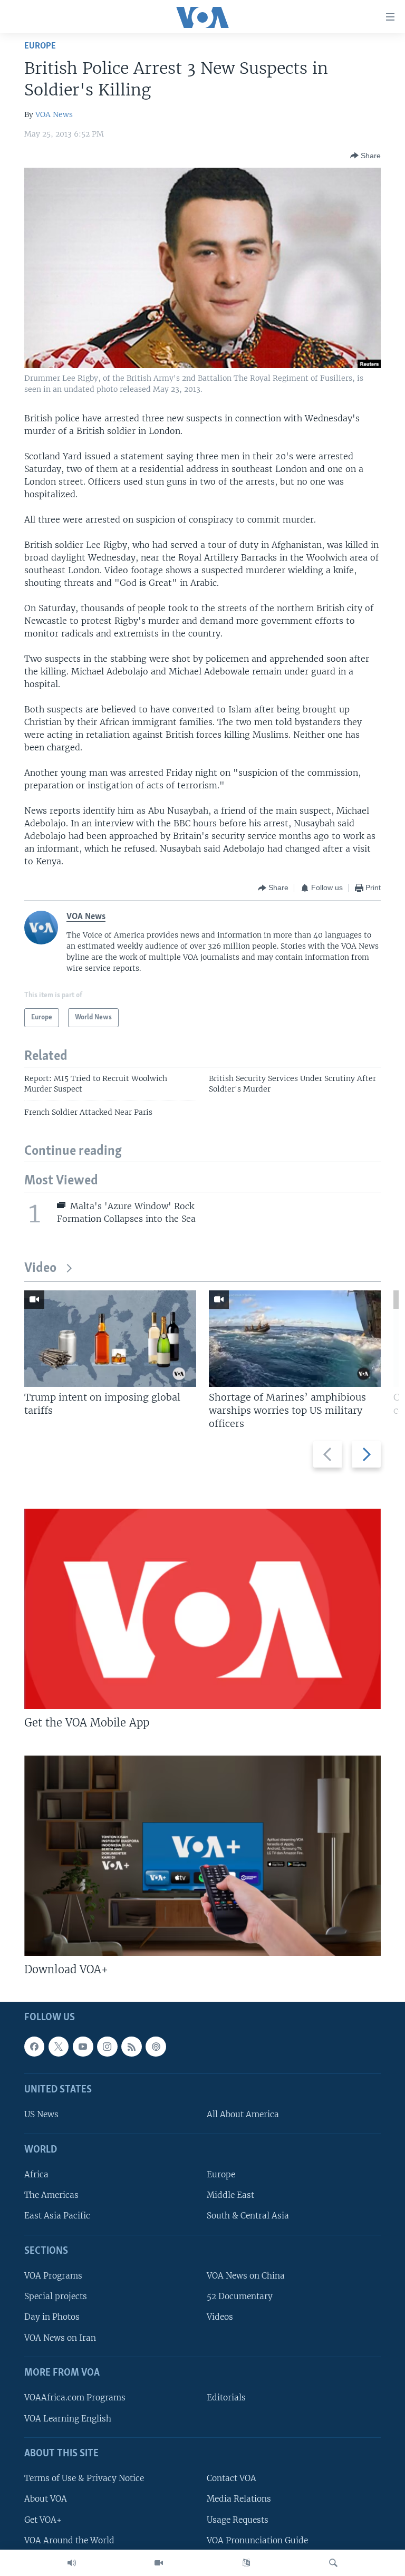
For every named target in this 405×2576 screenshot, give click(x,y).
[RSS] (131, 2047)
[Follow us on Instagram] (107, 2047)
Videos (220, 2317)
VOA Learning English (68, 2419)
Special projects (56, 2296)
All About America (243, 2114)
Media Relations (239, 2499)
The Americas (51, 2195)
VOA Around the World (69, 2540)
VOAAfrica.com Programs (75, 2397)
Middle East (230, 2195)
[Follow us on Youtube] (83, 2047)
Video (40, 1268)
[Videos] (159, 2563)
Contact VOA (232, 2478)
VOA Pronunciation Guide (257, 2540)
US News (41, 2114)
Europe (40, 46)
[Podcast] (156, 2047)
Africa (36, 2174)
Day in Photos (52, 2317)
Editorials (226, 2397)
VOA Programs (53, 2276)
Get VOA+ (43, 2520)
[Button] (365, 156)
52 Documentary (240, 2296)
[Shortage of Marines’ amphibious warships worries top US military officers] (295, 1339)
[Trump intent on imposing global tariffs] (110, 1339)
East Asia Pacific (57, 2216)
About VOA (46, 2499)
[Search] (333, 2563)
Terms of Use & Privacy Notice (84, 2478)
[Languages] (246, 2563)
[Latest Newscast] (72, 2563)
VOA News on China (246, 2276)
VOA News (54, 114)
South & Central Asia (248, 2216)
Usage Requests (238, 2520)
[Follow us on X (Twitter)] (59, 2047)
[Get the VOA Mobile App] (202, 1609)
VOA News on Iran (60, 2338)
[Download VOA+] (202, 1856)
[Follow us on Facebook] (34, 2047)
